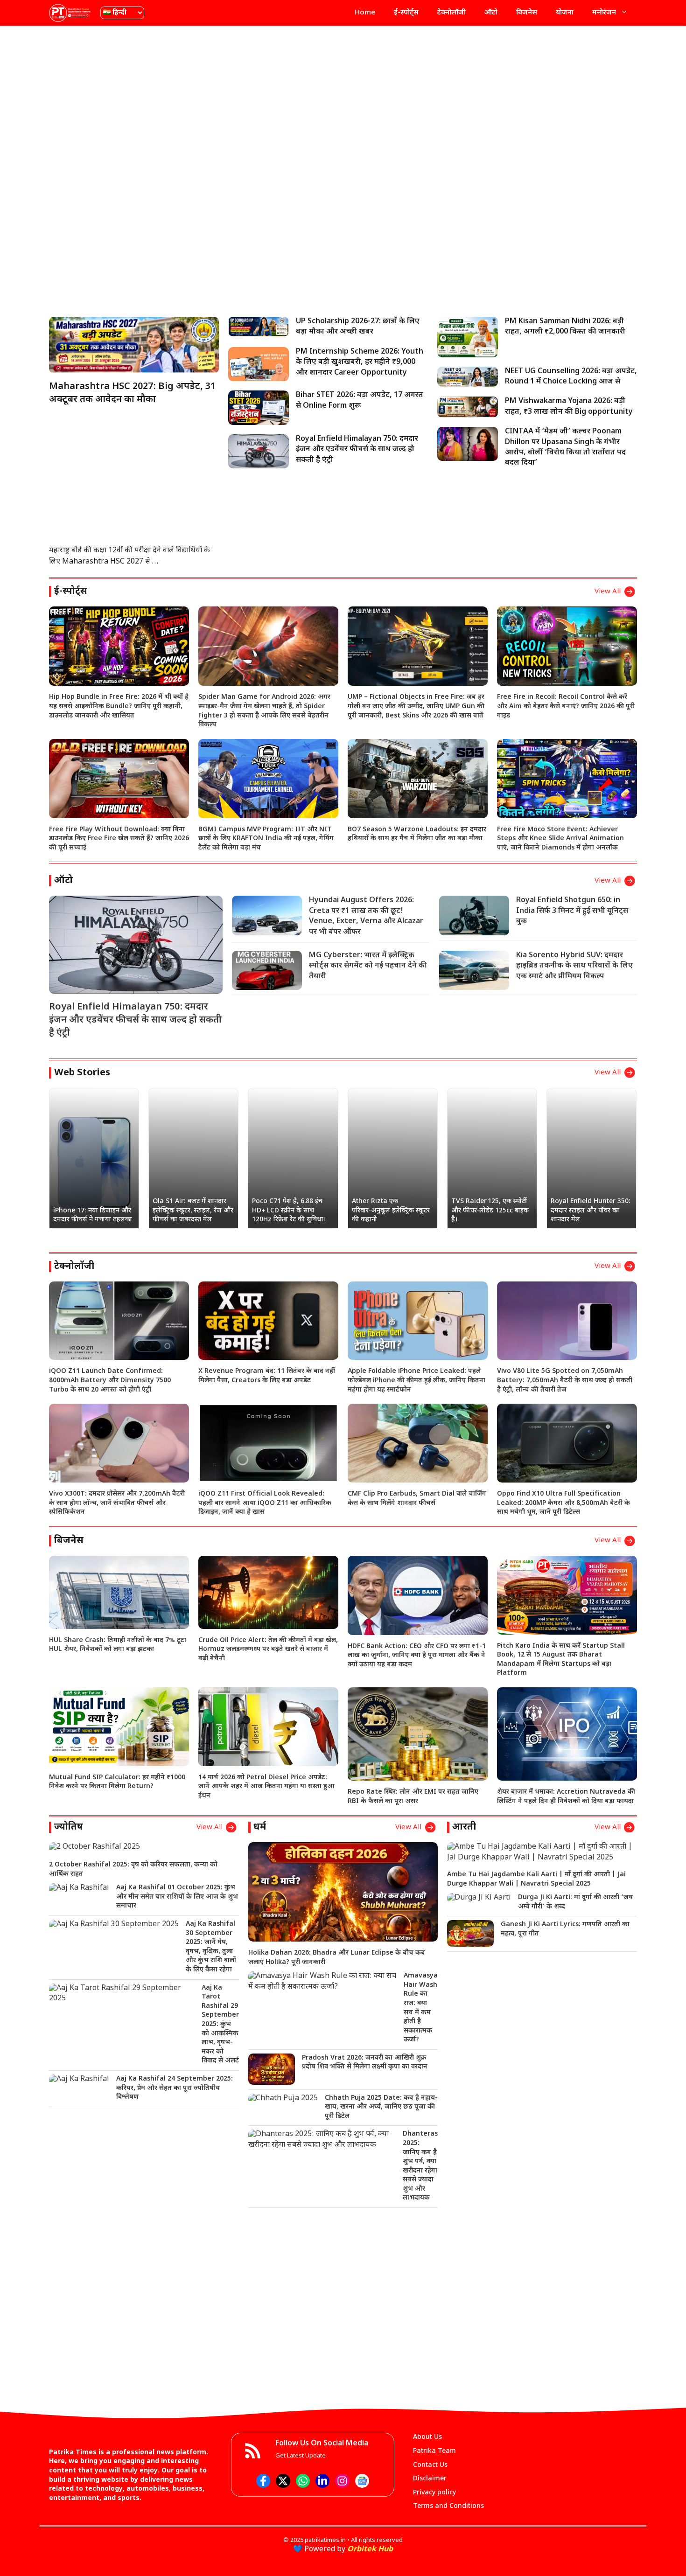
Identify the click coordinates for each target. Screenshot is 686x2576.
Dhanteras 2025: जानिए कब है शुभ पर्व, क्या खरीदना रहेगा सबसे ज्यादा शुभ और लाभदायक (420, 2166)
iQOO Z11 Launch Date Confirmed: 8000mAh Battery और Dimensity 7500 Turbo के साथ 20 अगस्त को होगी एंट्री (110, 1380)
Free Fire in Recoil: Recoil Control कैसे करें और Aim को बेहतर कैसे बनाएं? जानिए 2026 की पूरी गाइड (566, 706)
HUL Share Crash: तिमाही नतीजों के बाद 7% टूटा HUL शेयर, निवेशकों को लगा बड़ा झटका (118, 1645)
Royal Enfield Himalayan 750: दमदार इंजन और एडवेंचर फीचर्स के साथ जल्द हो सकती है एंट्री (357, 450)
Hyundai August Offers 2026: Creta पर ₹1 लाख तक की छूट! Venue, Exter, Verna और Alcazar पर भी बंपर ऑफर (366, 916)
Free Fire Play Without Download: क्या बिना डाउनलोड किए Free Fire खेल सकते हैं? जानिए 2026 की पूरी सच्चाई (119, 839)
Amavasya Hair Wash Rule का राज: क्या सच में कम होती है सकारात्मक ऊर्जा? (421, 2008)
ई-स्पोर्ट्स (406, 13)
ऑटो (491, 13)
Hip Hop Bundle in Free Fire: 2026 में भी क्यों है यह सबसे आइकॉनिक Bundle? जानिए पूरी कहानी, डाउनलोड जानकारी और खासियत (119, 706)
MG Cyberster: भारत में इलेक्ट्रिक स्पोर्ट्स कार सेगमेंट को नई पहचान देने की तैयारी (368, 966)
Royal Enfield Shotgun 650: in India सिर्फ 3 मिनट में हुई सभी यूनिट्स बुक (572, 911)
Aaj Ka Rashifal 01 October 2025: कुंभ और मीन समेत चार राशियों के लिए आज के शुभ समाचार (177, 1897)
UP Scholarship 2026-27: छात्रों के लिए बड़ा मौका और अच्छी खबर (358, 327)
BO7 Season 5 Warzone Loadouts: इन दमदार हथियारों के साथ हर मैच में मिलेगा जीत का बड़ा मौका (417, 834)
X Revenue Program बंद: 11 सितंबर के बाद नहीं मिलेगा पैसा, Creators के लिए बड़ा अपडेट (267, 1376)
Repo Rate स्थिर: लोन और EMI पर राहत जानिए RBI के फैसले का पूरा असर (413, 1797)
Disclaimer (430, 2479)
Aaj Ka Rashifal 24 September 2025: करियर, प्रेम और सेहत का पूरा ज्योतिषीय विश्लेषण (175, 2088)
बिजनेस (527, 13)
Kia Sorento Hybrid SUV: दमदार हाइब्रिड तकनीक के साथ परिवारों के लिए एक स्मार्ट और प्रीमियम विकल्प (574, 966)
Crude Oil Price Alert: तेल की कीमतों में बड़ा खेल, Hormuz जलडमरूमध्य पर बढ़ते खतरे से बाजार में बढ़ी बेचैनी (268, 1650)
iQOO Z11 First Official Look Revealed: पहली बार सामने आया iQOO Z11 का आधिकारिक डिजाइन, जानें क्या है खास (265, 1503)
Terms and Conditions (448, 2506)
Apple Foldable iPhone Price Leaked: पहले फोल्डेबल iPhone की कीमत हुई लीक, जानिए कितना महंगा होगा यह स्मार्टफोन (416, 1380)
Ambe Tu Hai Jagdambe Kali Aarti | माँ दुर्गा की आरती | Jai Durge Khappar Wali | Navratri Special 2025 (536, 1879)
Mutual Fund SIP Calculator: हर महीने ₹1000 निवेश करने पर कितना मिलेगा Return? (117, 1782)
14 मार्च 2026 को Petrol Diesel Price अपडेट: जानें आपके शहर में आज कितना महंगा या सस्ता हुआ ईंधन (266, 1787)
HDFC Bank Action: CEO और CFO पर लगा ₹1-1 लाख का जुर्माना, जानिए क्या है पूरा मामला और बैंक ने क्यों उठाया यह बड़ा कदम (417, 1656)
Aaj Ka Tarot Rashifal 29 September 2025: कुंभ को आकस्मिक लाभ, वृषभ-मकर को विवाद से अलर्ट (220, 2025)
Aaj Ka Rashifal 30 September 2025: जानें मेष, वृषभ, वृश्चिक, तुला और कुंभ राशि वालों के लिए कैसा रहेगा (211, 1947)
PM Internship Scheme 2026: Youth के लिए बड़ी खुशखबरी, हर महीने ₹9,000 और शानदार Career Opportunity (360, 362)
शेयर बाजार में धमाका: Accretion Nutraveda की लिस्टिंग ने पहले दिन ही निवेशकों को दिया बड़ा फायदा (566, 1797)
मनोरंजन (604, 13)
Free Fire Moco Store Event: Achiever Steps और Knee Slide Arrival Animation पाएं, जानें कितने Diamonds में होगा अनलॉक (560, 839)
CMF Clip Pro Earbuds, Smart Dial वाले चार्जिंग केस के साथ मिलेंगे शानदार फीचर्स (417, 1499)
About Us (427, 2437)
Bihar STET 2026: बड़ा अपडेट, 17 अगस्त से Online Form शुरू (360, 400)
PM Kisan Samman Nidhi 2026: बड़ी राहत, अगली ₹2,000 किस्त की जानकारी (565, 327)
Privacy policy (434, 2493)
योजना (565, 13)
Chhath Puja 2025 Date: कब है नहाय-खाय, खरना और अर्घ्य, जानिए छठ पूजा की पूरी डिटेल (381, 2107)
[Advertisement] (343, 100)
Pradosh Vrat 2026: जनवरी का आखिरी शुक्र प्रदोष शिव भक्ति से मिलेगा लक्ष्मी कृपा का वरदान (365, 2063)
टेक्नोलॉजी (451, 13)
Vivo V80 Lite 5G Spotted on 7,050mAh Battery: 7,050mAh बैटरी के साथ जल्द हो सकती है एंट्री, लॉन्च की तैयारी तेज (565, 1380)
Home (365, 13)
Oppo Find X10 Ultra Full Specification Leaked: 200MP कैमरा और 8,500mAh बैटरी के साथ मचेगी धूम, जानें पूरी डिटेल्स (563, 1503)
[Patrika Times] (70, 13)
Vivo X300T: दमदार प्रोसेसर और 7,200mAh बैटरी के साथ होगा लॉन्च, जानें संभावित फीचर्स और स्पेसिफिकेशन (117, 1503)
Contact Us (430, 2465)
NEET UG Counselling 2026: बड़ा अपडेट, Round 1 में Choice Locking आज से (571, 377)
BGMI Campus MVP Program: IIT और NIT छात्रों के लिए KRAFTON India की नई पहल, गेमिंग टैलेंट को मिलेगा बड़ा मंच (266, 839)
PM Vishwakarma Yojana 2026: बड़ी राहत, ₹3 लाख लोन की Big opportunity (569, 407)
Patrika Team (434, 2451)
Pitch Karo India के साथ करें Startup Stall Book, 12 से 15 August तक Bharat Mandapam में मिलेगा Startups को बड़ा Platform (561, 1660)
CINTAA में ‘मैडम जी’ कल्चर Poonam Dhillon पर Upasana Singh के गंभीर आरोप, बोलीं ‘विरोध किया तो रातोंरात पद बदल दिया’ (565, 447)
